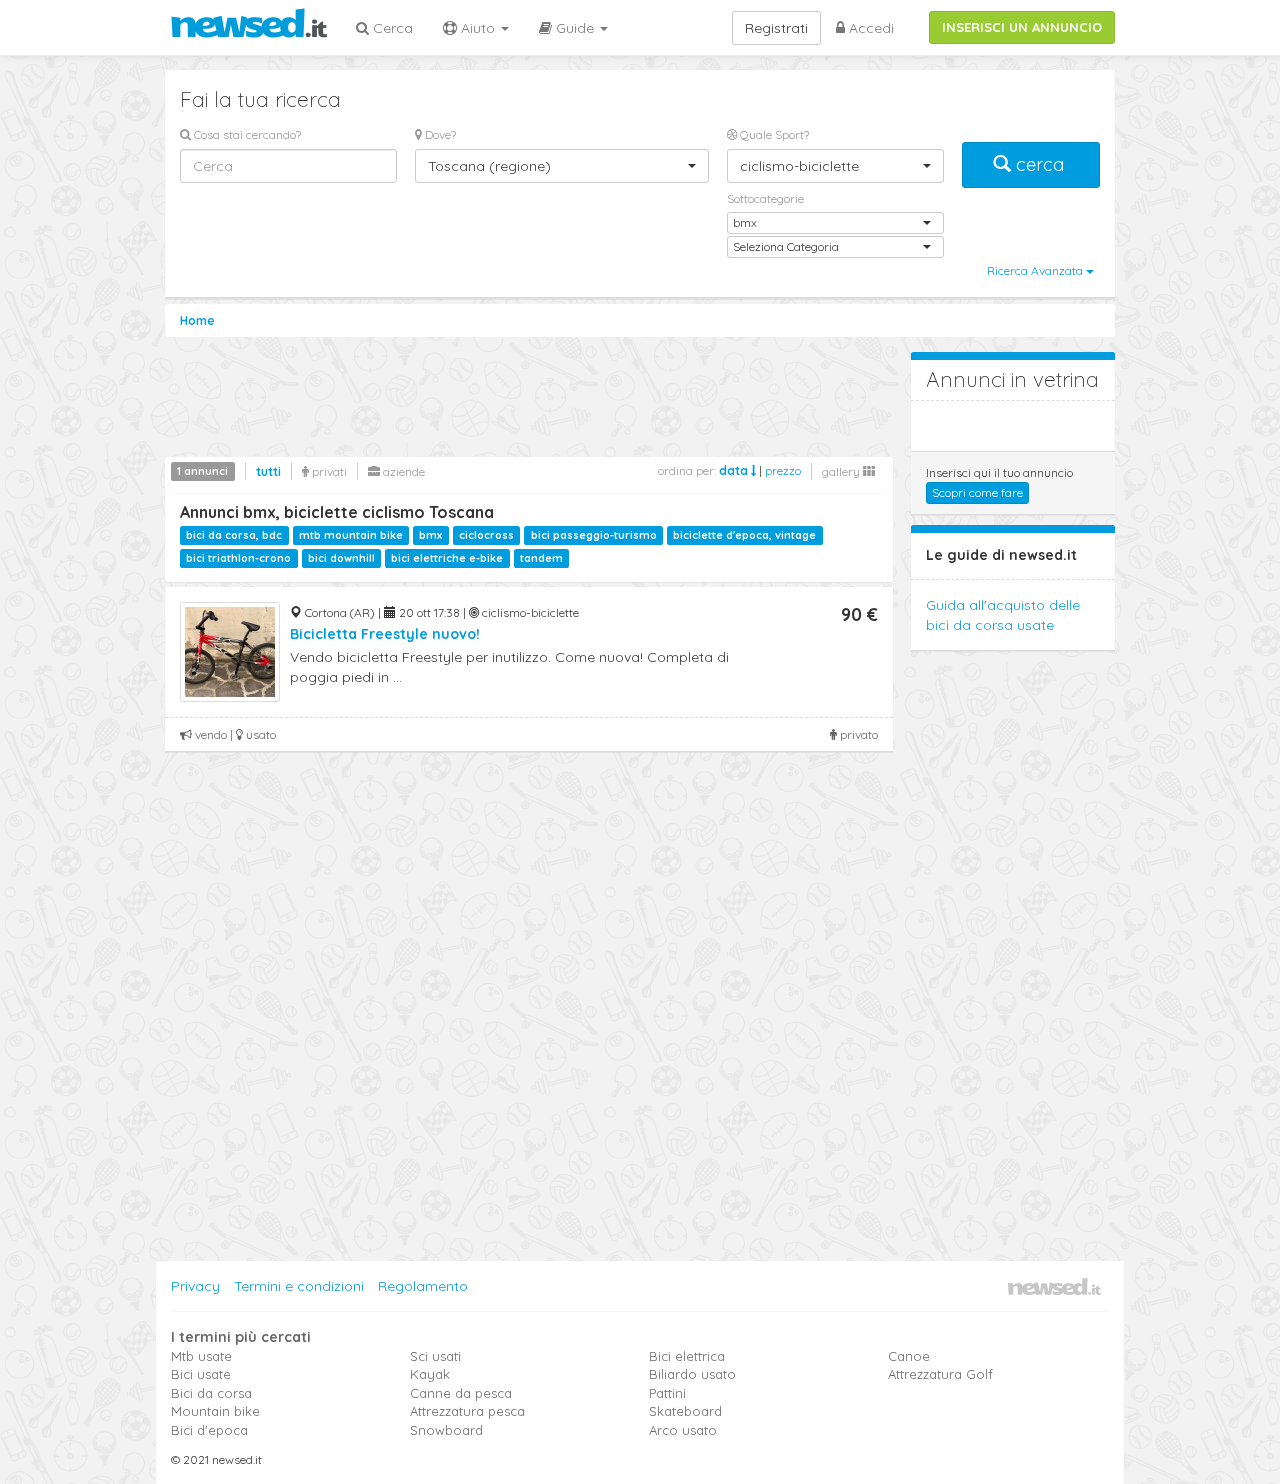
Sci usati (435, 1356)
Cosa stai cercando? (246, 134)
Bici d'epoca (209, 1430)
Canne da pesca (461, 1393)
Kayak (430, 1374)
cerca (1040, 164)
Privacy (195, 1286)
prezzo (783, 470)
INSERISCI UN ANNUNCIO (1022, 27)
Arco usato (683, 1430)
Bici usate (201, 1374)
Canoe (909, 1356)
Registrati (776, 28)
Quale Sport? (773, 134)
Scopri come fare (977, 492)
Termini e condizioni (299, 1286)
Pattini (667, 1393)
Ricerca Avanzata (1036, 270)
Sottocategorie (765, 198)
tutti (268, 471)
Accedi (869, 28)
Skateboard (685, 1411)
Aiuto (478, 28)
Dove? (439, 134)
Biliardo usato (692, 1374)
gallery (842, 471)
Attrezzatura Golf (940, 1374)
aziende (402, 471)
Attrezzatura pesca (467, 1411)
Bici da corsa (211, 1393)
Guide (575, 28)
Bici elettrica (687, 1356)
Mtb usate (201, 1356)
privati (328, 471)
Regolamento (423, 1286)
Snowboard (446, 1430)
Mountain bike (215, 1411)
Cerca (391, 28)
